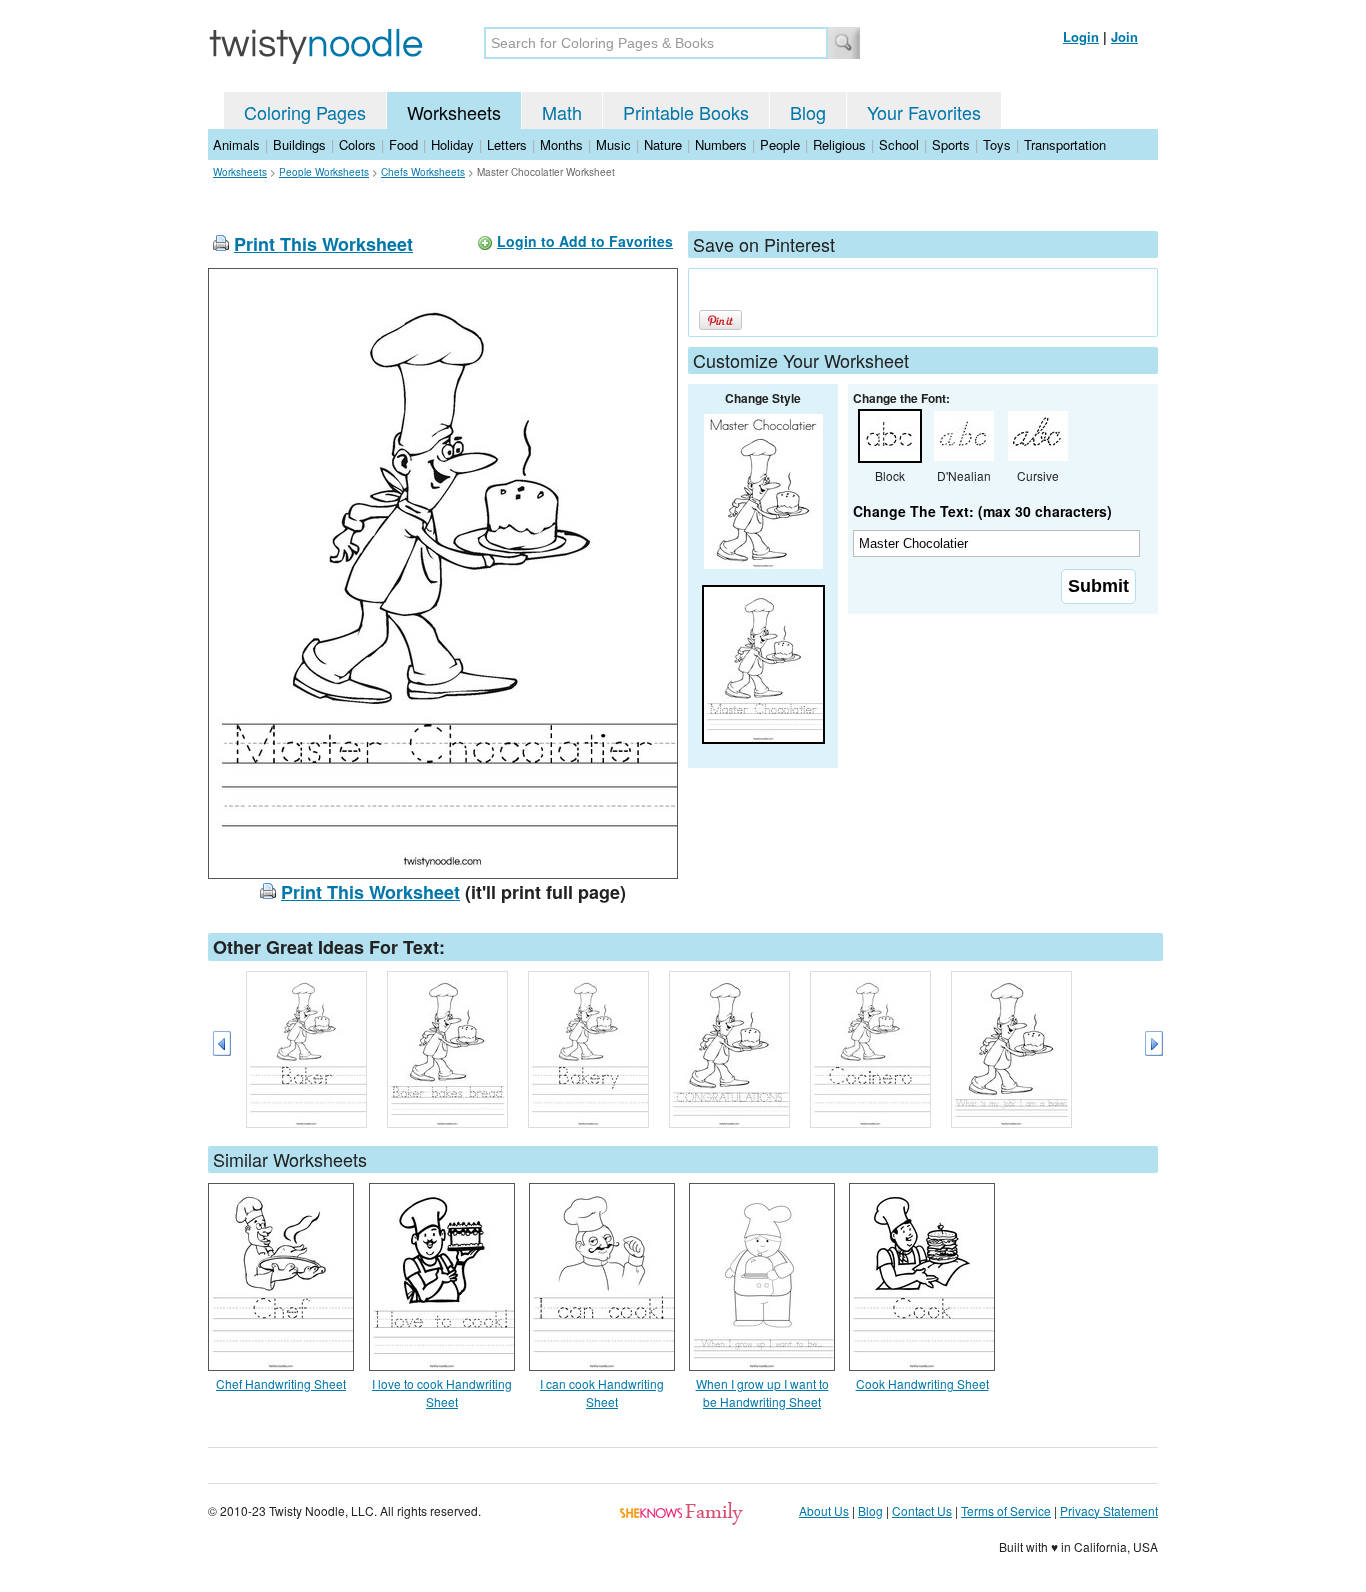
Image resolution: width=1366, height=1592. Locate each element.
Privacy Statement (1109, 1510)
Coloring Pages (305, 112)
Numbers (721, 144)
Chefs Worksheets (423, 172)
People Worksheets (324, 172)
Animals (236, 144)
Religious (839, 144)
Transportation (1065, 144)
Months (561, 144)
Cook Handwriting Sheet (922, 1383)
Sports (951, 144)
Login (1081, 36)
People (780, 144)
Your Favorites (924, 112)
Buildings (299, 144)
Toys (997, 144)
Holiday (452, 144)
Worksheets (454, 112)
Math (562, 112)
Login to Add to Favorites (585, 241)
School (899, 144)
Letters (507, 144)
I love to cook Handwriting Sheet (442, 1392)
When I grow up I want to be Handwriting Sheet (762, 1392)
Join (1124, 36)
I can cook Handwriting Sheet (602, 1392)
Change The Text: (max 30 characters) (982, 511)
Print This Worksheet (323, 244)
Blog (808, 112)
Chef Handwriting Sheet (281, 1383)
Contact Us (922, 1510)
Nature (663, 144)
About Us (824, 1510)
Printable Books (686, 112)
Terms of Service (1006, 1510)
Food (403, 144)
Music (613, 144)
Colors (357, 144)
